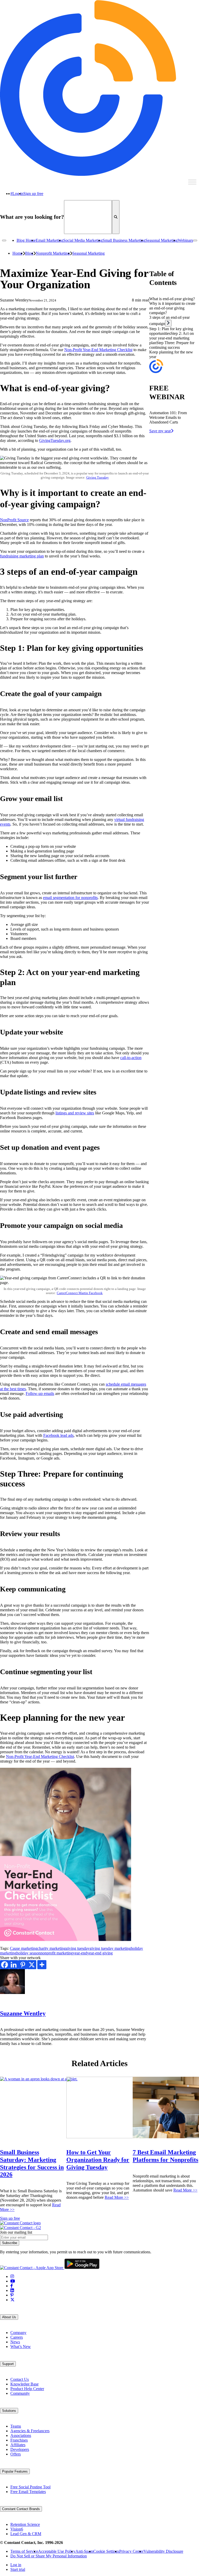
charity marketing (52, 1948)
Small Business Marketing (124, 240)
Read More (117, 2197)
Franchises (19, 2440)
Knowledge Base (24, 2384)
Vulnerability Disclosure (163, 2551)
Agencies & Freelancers (30, 2431)
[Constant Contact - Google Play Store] (82, 2268)
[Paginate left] (4, 240)
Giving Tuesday (98, 477)
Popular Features (15, 2471)
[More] (42, 1965)
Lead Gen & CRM (26, 2534)
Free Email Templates (28, 2492)
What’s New (21, 2347)
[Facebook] (5, 1965)
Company (18, 2333)
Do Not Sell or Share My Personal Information (49, 2556)
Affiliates (18, 2445)
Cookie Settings (106, 2551)
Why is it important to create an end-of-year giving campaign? (172, 308)
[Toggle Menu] (192, 182)
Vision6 (17, 2529)
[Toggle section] (168, 323)
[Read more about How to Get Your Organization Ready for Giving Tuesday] (99, 2107)
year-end (80, 1953)
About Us (9, 2317)
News (15, 2342)
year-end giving (100, 1953)
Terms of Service (24, 2551)
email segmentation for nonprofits (70, 898)
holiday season (28, 1953)
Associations (21, 2435)
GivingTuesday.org (55, 440)
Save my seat (160, 431)
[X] (32, 1965)
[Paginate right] (195, 240)
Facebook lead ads (58, 1435)
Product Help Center (27, 2389)
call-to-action (131, 1058)
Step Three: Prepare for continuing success (172, 345)
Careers (17, 2337)
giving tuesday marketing (110, 1948)
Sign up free (33, 194)
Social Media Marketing (83, 240)
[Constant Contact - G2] (20, 2228)
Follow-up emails (40, 1393)
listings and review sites (75, 1113)
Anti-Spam (84, 2551)
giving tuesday (78, 1948)
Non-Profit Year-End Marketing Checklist (98, 350)
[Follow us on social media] (12, 2276)
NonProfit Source (14, 520)
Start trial (18, 2569)
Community (20, 2393)
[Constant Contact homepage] (20, 2223)
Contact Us (20, 2379)
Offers (16, 2454)
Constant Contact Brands (21, 2509)
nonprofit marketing (57, 1953)
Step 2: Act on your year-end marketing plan (172, 338)
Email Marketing (49, 240)
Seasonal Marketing (162, 240)
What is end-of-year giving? (172, 299)
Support (8, 2364)
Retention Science (25, 2524)
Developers (20, 2449)
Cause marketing (24, 1948)
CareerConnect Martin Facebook (80, 1293)
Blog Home (26, 240)
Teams (16, 2426)
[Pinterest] (23, 1965)
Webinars (185, 240)
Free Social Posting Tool (30, 2487)
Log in (18, 194)
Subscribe (10, 2243)
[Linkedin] (14, 1965)
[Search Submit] (116, 217)
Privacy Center (131, 2551)
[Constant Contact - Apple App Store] (32, 2268)
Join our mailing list (16, 2232)
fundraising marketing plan (22, 556)
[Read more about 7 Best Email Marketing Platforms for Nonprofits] (166, 2107)
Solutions (9, 2411)
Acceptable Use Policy (57, 2551)
